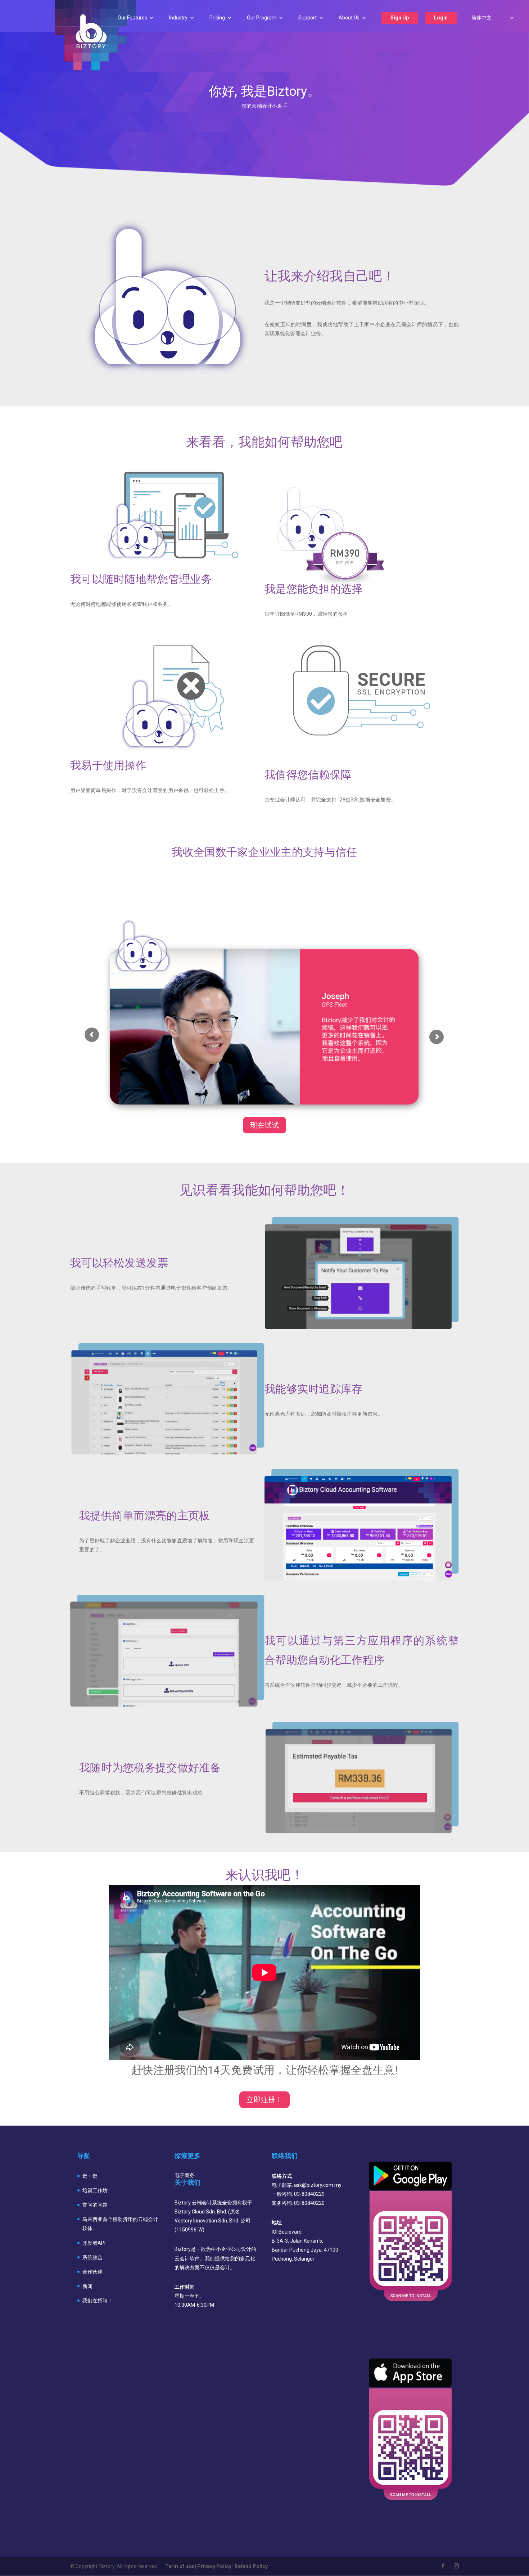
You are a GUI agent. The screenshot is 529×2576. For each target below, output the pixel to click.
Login (441, 18)
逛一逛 (90, 2176)
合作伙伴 (92, 2272)
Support (308, 18)
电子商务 (185, 2175)
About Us (349, 18)
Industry (178, 18)
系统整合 (92, 2257)
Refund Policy (251, 2566)
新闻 (87, 2286)
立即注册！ (264, 2100)
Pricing (217, 18)
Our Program (262, 18)
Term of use (180, 2566)
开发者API (94, 2243)
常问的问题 (95, 2205)
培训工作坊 (95, 2190)
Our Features (132, 18)
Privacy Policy (214, 2566)
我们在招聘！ (98, 2301)
